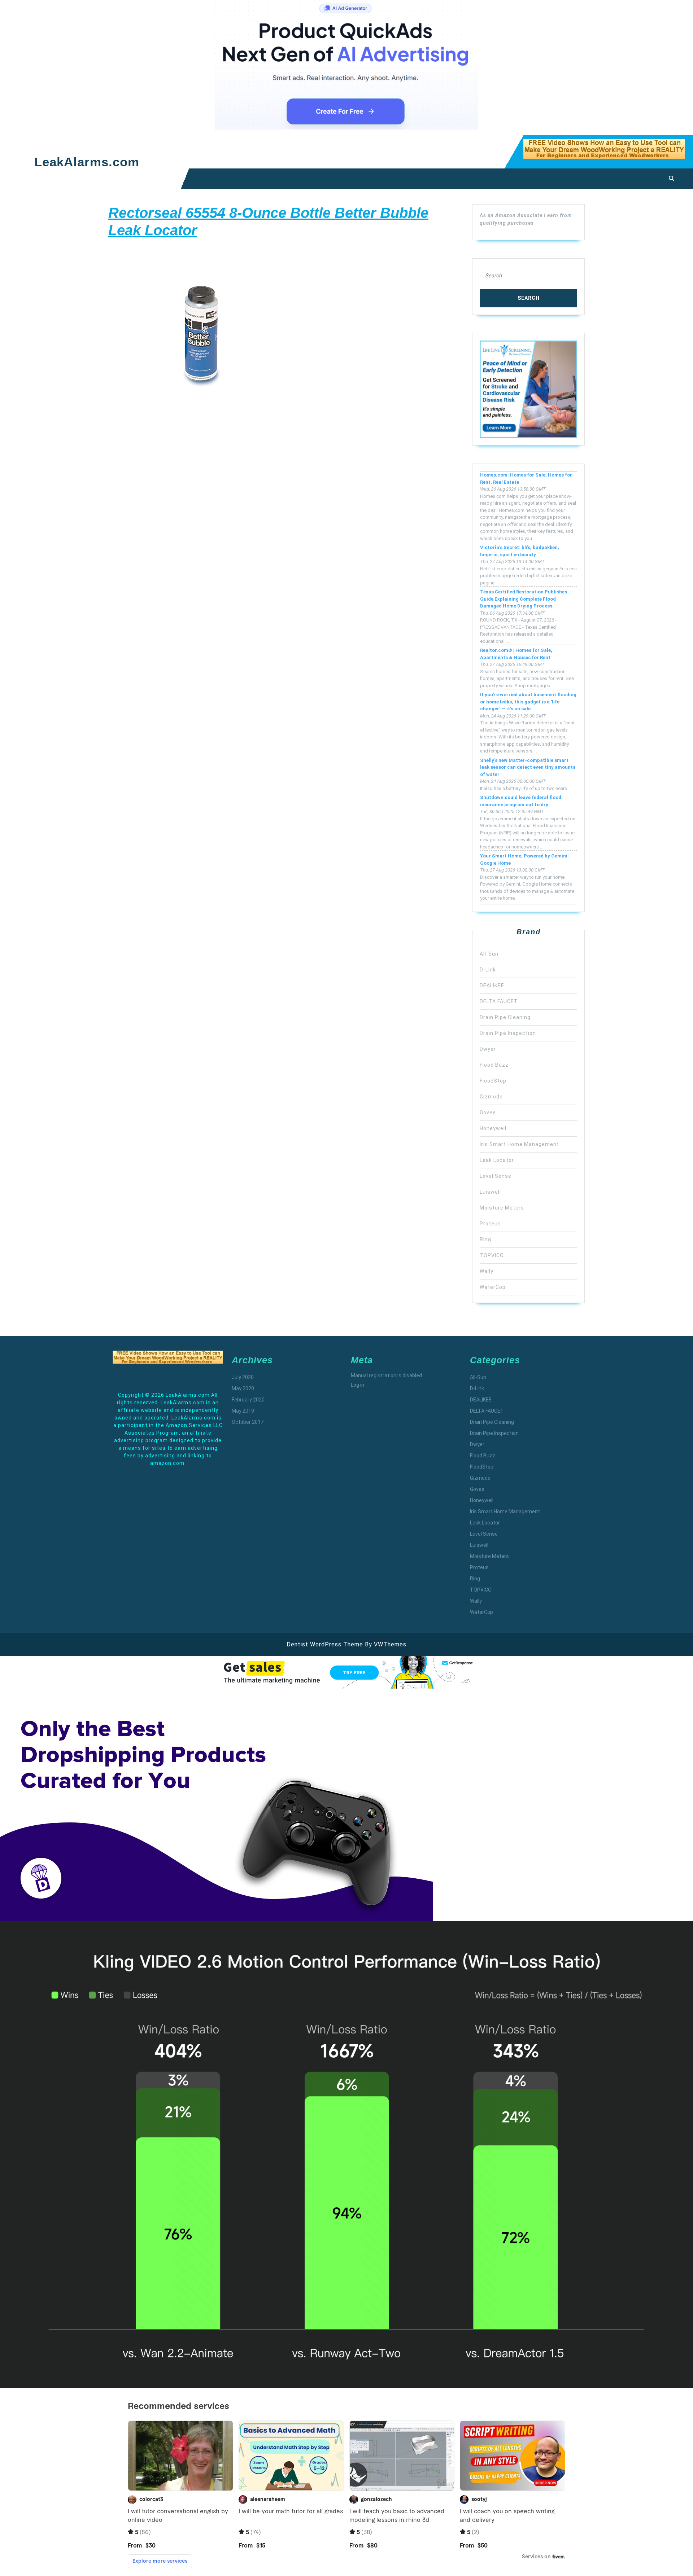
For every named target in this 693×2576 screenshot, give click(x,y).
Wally (487, 1271)
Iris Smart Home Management (519, 1144)
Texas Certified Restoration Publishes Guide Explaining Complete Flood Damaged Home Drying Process (524, 599)
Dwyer (488, 1049)
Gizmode (491, 1097)
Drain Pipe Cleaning (505, 1017)
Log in (358, 1385)
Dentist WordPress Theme (325, 1644)
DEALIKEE (492, 986)
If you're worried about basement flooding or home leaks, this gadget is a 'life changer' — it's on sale (528, 702)
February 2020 (248, 1400)
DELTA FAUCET (499, 1001)
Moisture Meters (502, 1208)
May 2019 (243, 1411)
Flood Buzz (494, 1065)
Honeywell (493, 1128)
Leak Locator (497, 1160)
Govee (488, 1113)
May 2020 (243, 1388)
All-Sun (489, 954)
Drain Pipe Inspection (508, 1033)
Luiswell (490, 1192)
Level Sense (496, 1176)
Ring (485, 1239)
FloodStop (493, 1081)
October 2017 (248, 1422)
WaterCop (493, 1287)
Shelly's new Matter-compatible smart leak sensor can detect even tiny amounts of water (528, 767)
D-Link (488, 970)
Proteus (490, 1224)
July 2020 (243, 1377)
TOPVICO (492, 1255)
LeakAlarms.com (87, 162)
